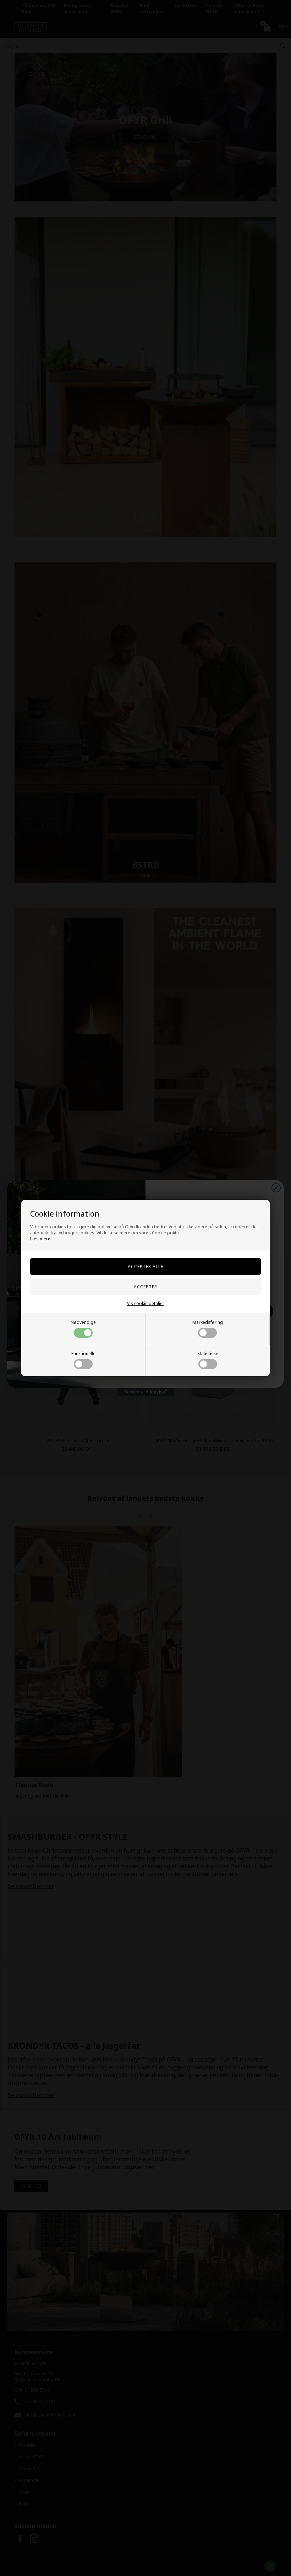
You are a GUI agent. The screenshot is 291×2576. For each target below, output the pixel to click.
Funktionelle (83, 1354)
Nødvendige (83, 1322)
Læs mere (40, 1239)
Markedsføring (208, 1322)
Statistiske (208, 1354)
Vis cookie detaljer (146, 1303)
